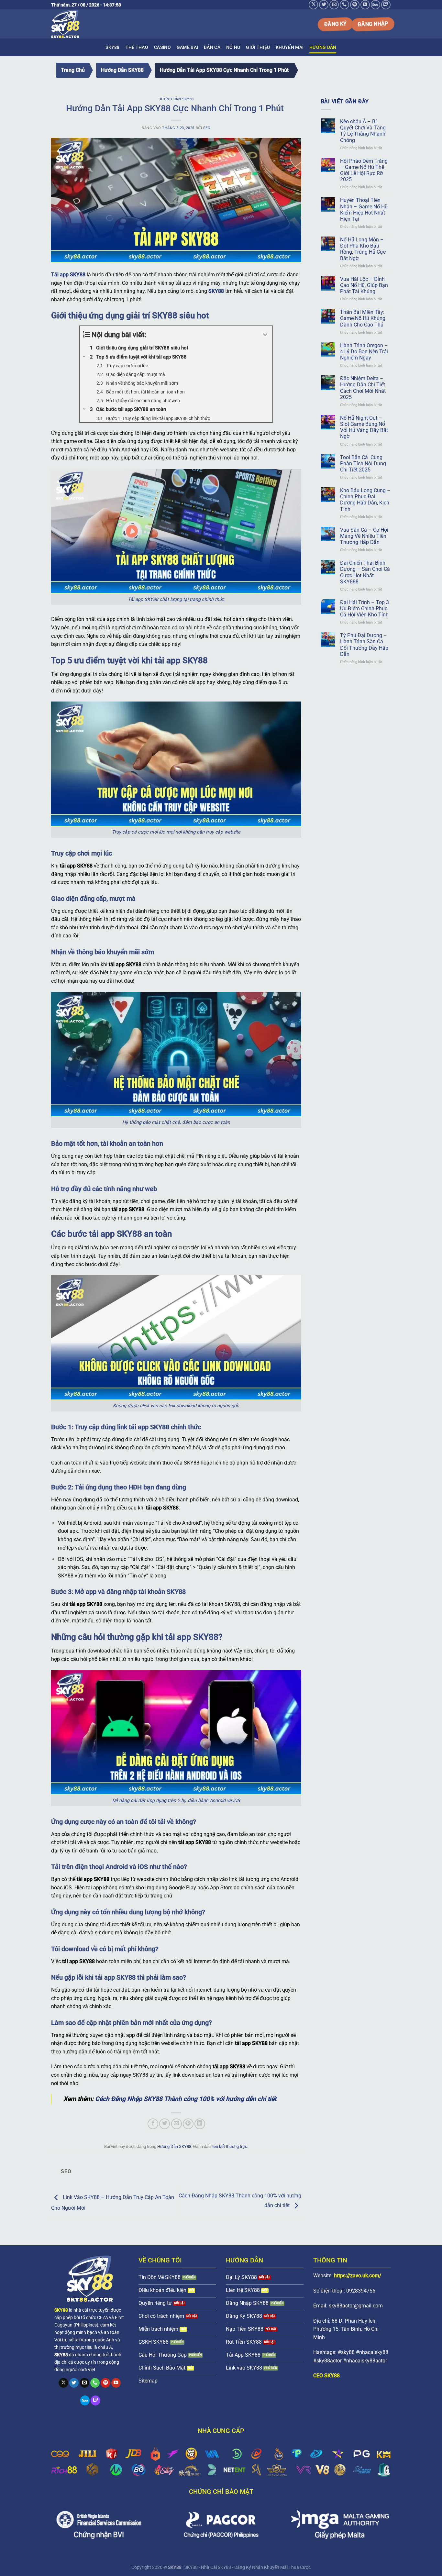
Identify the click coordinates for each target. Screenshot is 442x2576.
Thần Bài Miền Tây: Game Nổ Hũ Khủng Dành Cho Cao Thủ (363, 318)
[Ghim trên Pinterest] (188, 2124)
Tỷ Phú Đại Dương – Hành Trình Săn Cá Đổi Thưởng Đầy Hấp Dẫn (364, 645)
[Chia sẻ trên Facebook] (153, 2124)
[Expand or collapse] (265, 335)
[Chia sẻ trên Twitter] (165, 2124)
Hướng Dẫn (323, 47)
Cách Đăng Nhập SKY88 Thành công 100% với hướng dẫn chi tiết (186, 2099)
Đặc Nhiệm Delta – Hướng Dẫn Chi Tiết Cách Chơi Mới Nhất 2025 (363, 388)
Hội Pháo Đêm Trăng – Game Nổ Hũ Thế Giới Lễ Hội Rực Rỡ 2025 (364, 170)
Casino (162, 47)
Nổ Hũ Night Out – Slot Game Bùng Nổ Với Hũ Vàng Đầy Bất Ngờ (364, 427)
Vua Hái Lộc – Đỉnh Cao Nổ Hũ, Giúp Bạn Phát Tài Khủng (364, 285)
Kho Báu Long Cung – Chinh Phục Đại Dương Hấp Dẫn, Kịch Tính (365, 500)
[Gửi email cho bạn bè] (177, 2124)
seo (207, 128)
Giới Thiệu (258, 47)
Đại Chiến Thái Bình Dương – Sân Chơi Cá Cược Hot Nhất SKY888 (365, 572)
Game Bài (187, 47)
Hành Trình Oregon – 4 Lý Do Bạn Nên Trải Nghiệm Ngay (364, 352)
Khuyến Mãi (290, 47)
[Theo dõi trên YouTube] (365, 5)
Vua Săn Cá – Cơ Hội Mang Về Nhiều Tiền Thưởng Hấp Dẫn (364, 536)
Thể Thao (137, 47)
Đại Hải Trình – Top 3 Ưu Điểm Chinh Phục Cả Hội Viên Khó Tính (365, 608)
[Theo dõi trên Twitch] (386, 5)
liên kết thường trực (229, 2146)
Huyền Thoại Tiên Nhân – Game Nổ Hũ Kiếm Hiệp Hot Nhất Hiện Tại (364, 210)
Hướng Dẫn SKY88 (122, 70)
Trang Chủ (73, 70)
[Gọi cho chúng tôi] (344, 5)
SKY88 (112, 47)
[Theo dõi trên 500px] (376, 5)
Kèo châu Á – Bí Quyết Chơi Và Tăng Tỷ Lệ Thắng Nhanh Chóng (363, 131)
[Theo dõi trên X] (313, 5)
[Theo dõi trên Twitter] (324, 5)
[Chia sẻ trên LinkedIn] (200, 2124)
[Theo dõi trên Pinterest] (355, 5)
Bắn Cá (212, 47)
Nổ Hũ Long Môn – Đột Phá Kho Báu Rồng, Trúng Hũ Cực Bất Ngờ (363, 249)
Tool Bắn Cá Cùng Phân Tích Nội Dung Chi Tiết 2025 (363, 464)
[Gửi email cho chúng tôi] (334, 5)
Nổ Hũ (233, 47)
